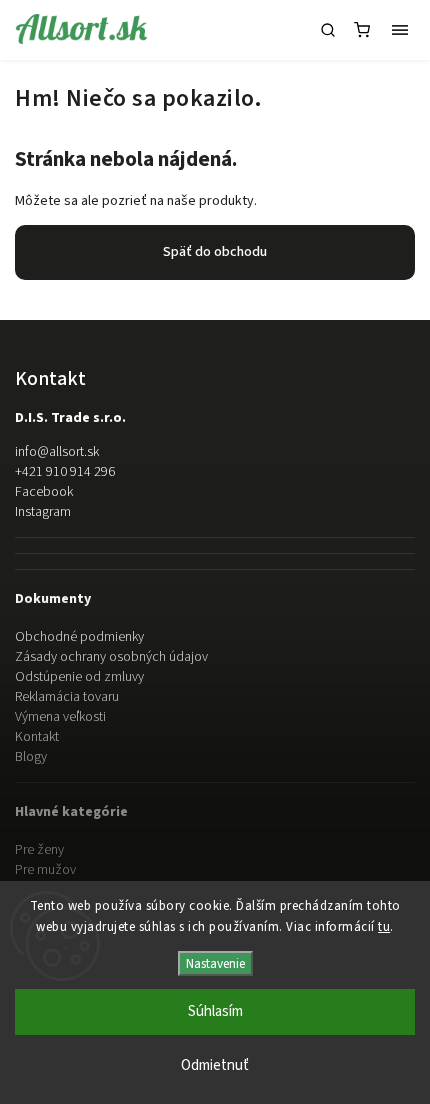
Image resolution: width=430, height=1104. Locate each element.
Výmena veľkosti (60, 717)
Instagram (43, 512)
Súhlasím (215, 1011)
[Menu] (400, 30)
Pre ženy (39, 850)
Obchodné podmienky (79, 637)
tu (384, 927)
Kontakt (37, 737)
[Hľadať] (328, 30)
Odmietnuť (215, 1065)
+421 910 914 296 (65, 472)
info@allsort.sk (57, 452)
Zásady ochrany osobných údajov (111, 657)
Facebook (44, 492)
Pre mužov (45, 870)
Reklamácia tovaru (67, 697)
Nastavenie (215, 963)
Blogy (31, 757)
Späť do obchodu (215, 252)
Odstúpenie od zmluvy (79, 677)
